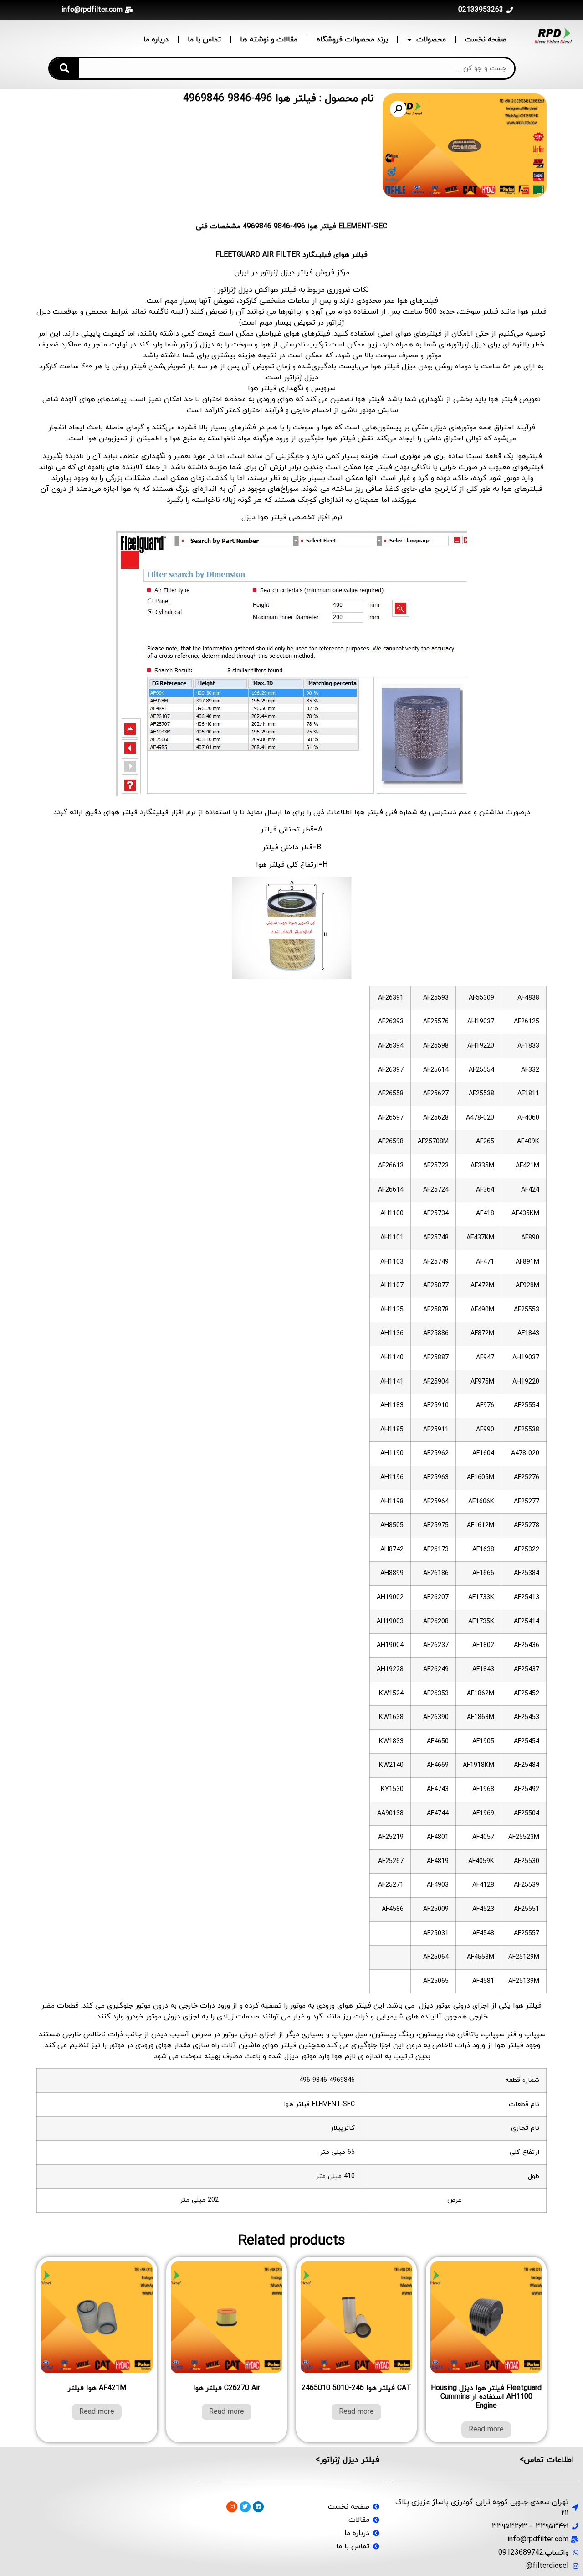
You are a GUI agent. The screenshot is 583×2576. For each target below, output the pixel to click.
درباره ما (156, 40)
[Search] (64, 68)
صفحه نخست (486, 40)
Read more (486, 2430)
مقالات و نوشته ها (269, 40)
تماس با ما (204, 40)
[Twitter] (245, 2507)
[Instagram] (232, 2507)
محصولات (431, 40)
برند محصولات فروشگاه (352, 40)
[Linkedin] (258, 2507)
